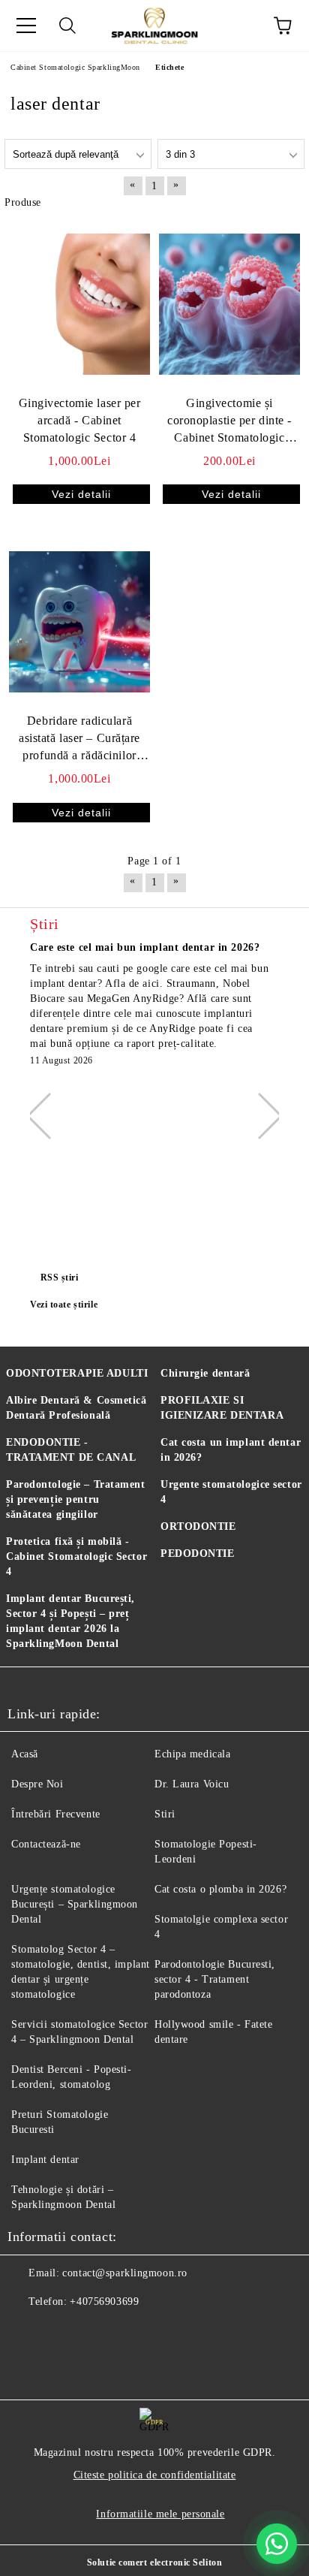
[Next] (259, 1116)
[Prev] (49, 1116)
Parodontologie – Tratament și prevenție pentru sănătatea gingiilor (76, 1499)
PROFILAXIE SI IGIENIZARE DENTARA (222, 1408)
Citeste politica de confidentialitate (155, 2475)
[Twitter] (60, 2332)
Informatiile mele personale (160, 2514)
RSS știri (60, 1277)
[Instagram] (93, 2332)
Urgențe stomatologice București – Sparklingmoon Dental (75, 1904)
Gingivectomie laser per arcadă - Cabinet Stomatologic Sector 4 (80, 420)
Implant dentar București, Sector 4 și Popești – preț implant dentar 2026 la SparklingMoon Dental (70, 1621)
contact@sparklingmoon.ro (124, 2273)
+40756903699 (104, 2302)
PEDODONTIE (198, 1553)
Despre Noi (37, 1784)
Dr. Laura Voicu (192, 1784)
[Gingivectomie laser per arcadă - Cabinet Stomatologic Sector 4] (79, 304)
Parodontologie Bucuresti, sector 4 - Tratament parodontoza (215, 1979)
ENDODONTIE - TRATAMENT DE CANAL (71, 1450)
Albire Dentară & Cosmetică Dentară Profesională (76, 1408)
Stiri (165, 1814)
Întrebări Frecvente (56, 1814)
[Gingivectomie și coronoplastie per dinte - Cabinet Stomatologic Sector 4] (229, 304)
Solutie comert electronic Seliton (154, 2562)
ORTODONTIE (198, 1526)
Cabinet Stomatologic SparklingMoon (75, 67)
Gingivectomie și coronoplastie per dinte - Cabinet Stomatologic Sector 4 (229, 422)
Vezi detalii (81, 494)
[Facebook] (27, 2332)
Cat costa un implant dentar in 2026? (231, 1450)
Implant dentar (45, 2160)
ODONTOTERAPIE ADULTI (77, 1373)
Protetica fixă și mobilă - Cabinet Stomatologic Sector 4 (76, 1556)
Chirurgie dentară (205, 1373)
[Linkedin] (126, 2332)
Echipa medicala (192, 1754)
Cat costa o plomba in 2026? (220, 1889)
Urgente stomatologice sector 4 (231, 1492)
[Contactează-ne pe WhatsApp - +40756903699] (277, 2544)
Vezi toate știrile (64, 1305)
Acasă (25, 1754)
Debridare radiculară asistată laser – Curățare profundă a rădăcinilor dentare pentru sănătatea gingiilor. (79, 739)
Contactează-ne (46, 1844)
